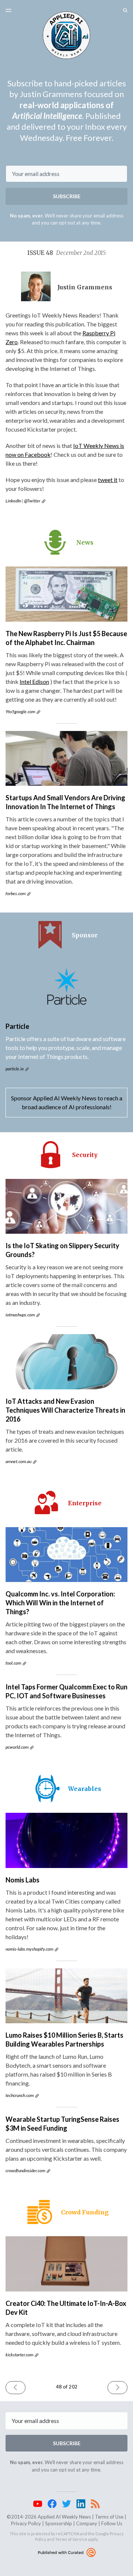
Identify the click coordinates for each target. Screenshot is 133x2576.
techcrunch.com (20, 2095)
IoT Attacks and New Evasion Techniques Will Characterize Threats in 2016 (65, 1410)
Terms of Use (109, 2517)
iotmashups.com (20, 1315)
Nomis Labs (23, 1880)
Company (87, 2523)
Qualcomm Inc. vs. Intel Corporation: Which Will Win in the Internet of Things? (60, 1603)
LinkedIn (13, 501)
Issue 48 (66, 253)
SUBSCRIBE (67, 196)
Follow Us (112, 2523)
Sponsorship (59, 2523)
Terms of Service (71, 2539)
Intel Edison (34, 682)
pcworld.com (17, 1747)
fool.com (13, 1663)
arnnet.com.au (18, 1461)
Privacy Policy (26, 2523)
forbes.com (16, 893)
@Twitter (32, 501)
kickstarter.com (19, 2355)
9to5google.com (20, 712)
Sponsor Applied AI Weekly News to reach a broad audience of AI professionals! (67, 1102)
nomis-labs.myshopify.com (29, 1949)
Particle (17, 1026)
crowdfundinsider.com (25, 2171)
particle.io (15, 1069)
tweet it (108, 480)
